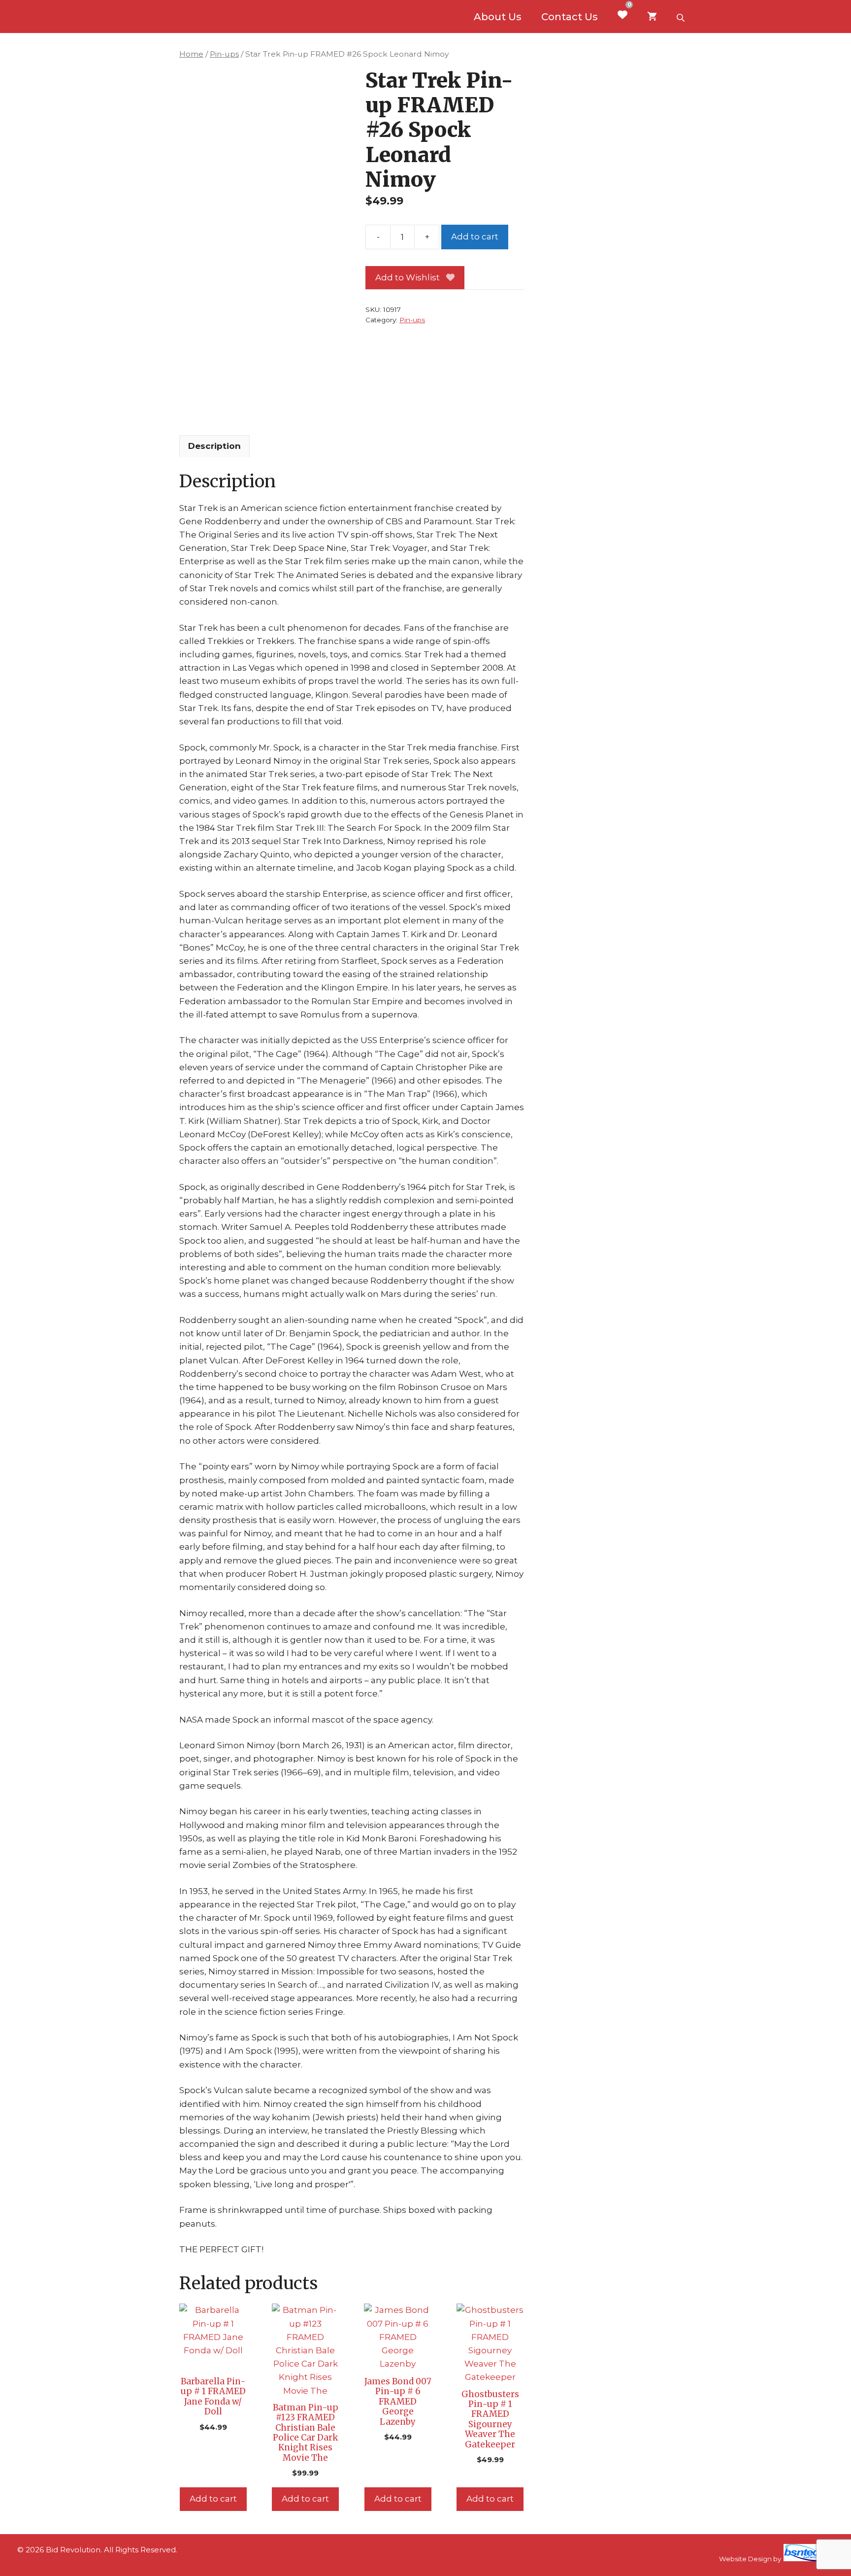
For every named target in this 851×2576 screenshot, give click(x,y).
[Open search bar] (682, 17)
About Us (498, 17)
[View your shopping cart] (652, 17)
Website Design (745, 2559)
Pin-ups (224, 54)
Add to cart (475, 237)
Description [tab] (214, 446)
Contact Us (570, 17)
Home (191, 54)
